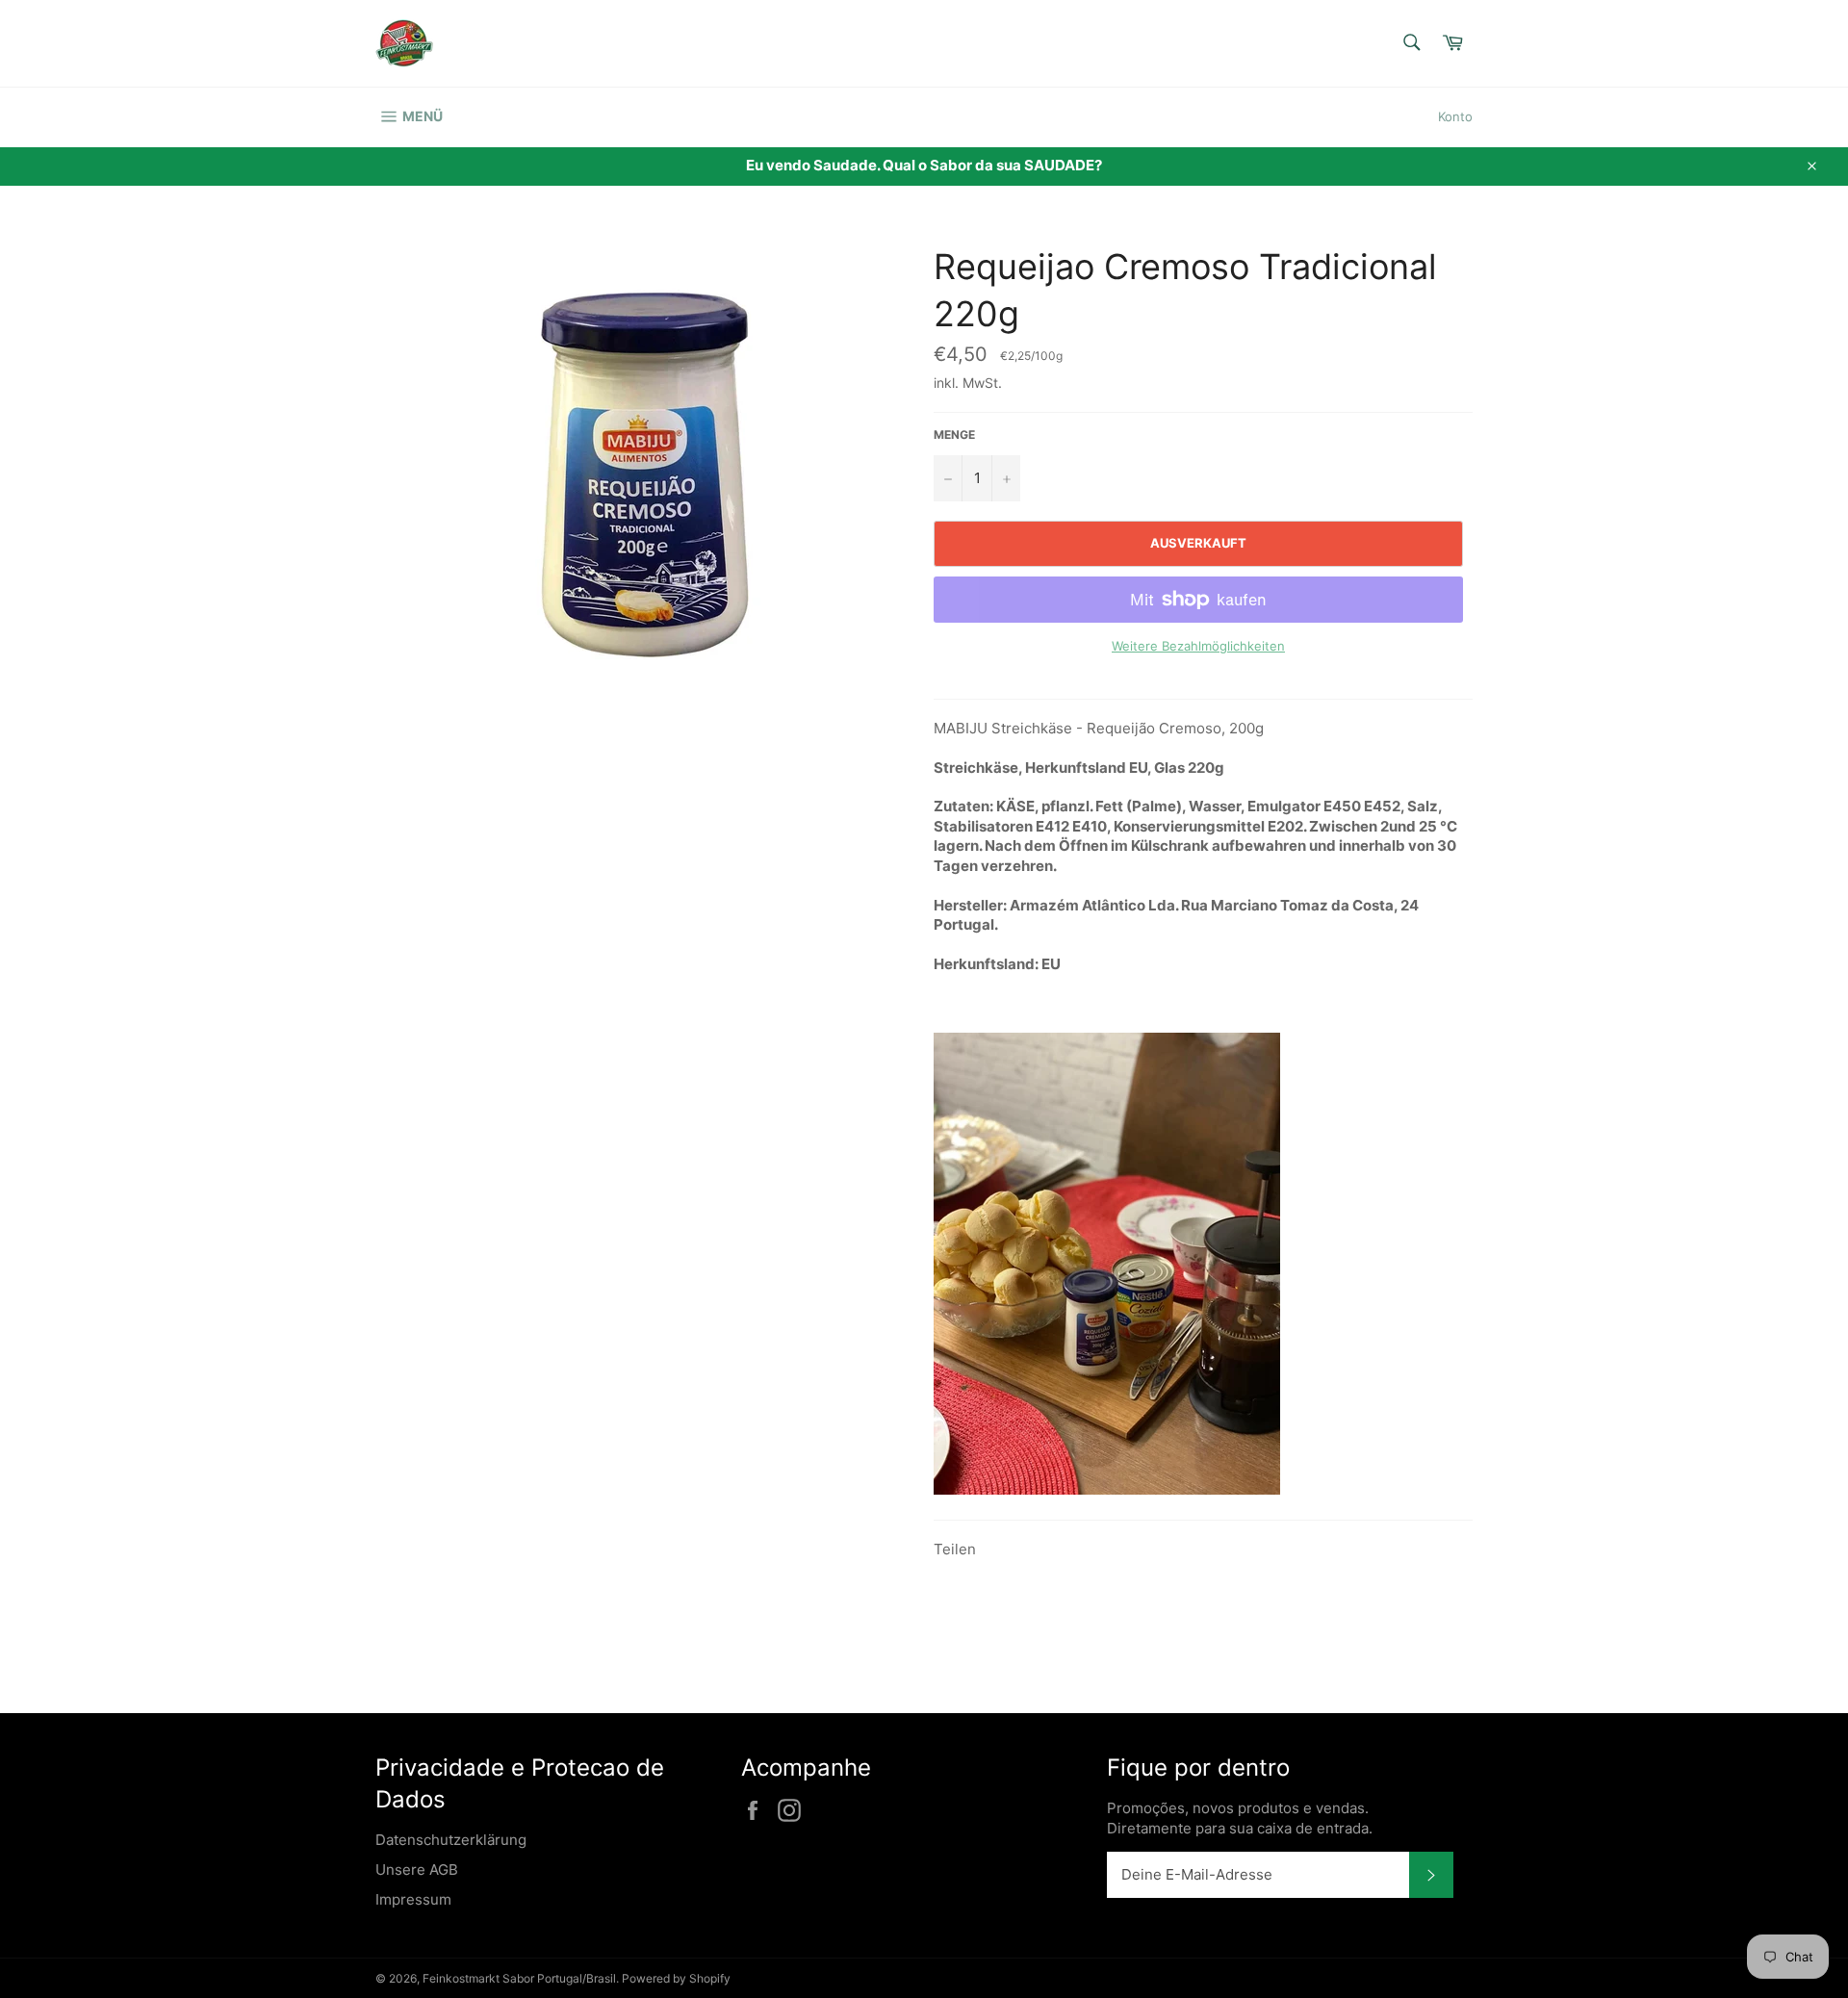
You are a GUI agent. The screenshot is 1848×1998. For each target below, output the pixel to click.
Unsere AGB (417, 1870)
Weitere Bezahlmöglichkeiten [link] (1198, 646)
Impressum (413, 1899)
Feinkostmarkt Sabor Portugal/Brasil (519, 1978)
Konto (1455, 116)
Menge (954, 435)
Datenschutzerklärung (451, 1840)
